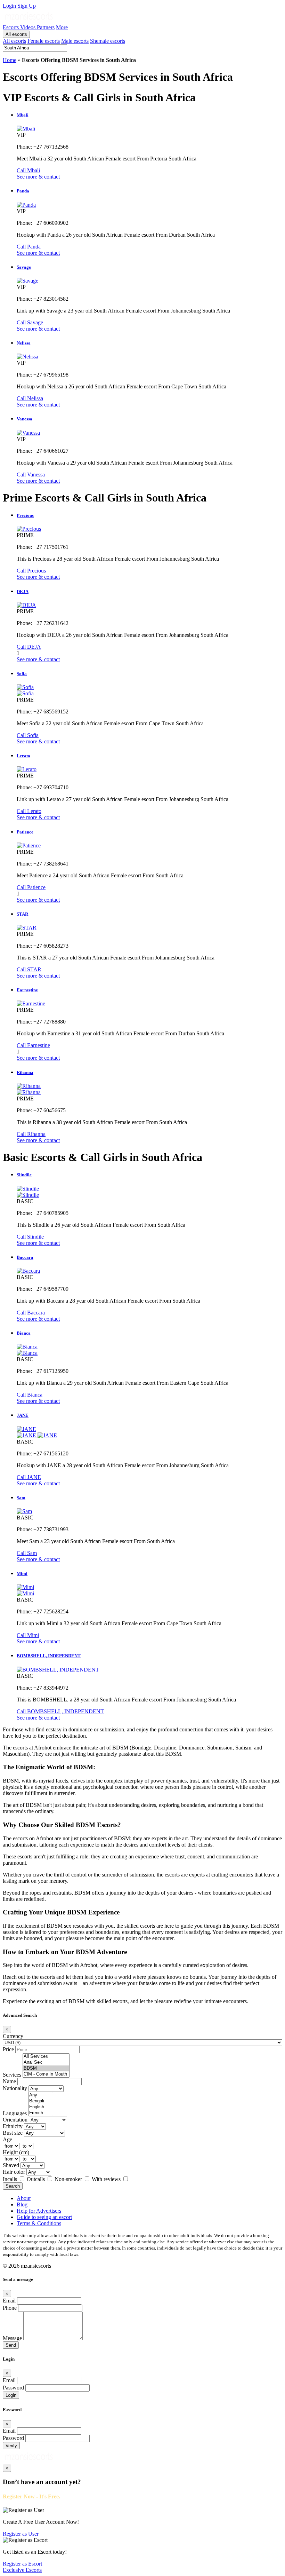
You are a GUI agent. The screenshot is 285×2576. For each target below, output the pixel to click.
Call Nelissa (30, 398)
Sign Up (27, 6)
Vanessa (25, 419)
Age (7, 2139)
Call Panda (29, 247)
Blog (22, 2204)
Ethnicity (13, 2126)
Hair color (14, 2172)
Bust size (13, 2133)
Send (11, 2345)
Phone (10, 2308)
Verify (11, 2446)
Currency (13, 2036)
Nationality (15, 2088)
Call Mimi (28, 1635)
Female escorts (44, 41)
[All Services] (46, 2057)
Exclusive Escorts (22, 2570)
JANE (23, 1415)
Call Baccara (31, 1313)
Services (12, 2075)
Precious (25, 515)
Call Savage (30, 322)
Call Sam (27, 1553)
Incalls (11, 2179)
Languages (15, 2113)
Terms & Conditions (39, 2223)
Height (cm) (16, 2152)
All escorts (16, 34)
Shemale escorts (108, 41)
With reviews (107, 2179)
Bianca (24, 1333)
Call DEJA (29, 647)
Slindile (24, 1175)
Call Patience (31, 887)
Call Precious (31, 571)
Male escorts (75, 41)
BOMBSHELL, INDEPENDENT (49, 1656)
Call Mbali (28, 170)
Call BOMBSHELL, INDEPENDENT (60, 1711)
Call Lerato (29, 811)
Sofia (22, 674)
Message (12, 2338)
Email (9, 2301)
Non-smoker (69, 2179)
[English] (41, 2107)
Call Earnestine (33, 1045)
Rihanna (25, 1072)
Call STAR (29, 969)
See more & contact (38, 177)
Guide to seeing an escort (44, 2217)
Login (10, 6)
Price (8, 2049)
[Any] (41, 2095)
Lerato (23, 756)
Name (9, 2081)
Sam (21, 1498)
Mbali (23, 115)
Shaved (11, 2165)
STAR (22, 914)
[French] (41, 2113)
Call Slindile (30, 1237)
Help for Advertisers (39, 2211)
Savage (24, 267)
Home (10, 60)
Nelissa (24, 343)
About (24, 2198)
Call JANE (29, 1477)
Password (13, 2388)
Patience (25, 832)
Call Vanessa (31, 475)
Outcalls (36, 2179)
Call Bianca (30, 1395)
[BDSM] (46, 2068)
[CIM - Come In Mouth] (46, 2074)
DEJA (23, 591)
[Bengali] (41, 2101)
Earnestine (27, 990)
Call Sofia (28, 735)
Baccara (25, 1257)
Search (13, 2186)
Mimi (22, 1574)
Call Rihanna (31, 1134)
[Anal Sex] (46, 2063)
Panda (23, 191)
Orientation (15, 2120)
